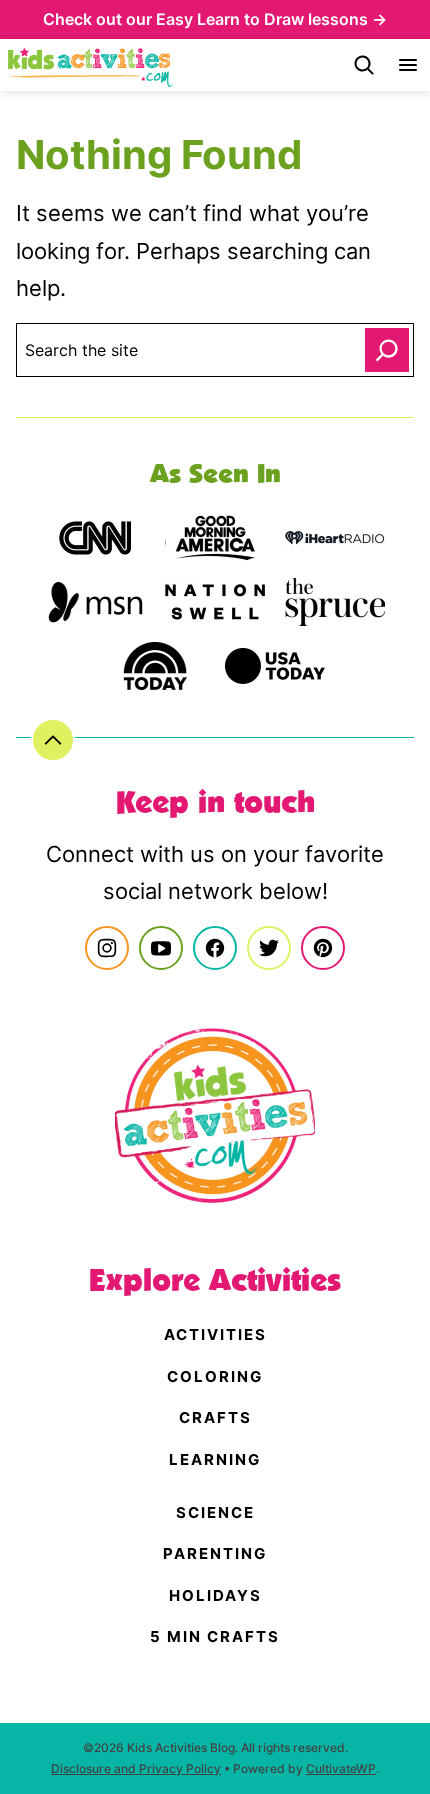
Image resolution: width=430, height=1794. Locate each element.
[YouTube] (161, 948)
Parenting (215, 1553)
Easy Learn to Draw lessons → (271, 19)
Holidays (215, 1595)
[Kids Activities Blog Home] (91, 65)
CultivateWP (341, 1768)
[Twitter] (269, 948)
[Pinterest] (323, 948)
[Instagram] (107, 948)
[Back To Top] (53, 740)
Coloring (215, 1376)
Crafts (215, 1417)
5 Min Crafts (215, 1636)
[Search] (364, 65)
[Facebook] (215, 948)
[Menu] (408, 65)
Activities (215, 1334)
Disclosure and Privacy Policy (136, 1768)
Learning (215, 1459)
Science (215, 1512)
